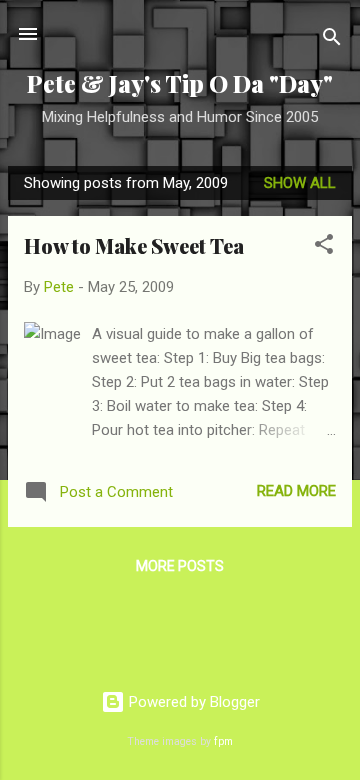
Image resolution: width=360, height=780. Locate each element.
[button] (324, 247)
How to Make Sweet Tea (134, 245)
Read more (296, 491)
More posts (180, 566)
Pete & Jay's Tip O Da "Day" (180, 83)
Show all (300, 183)
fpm (223, 741)
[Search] (332, 40)
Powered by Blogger (192, 702)
